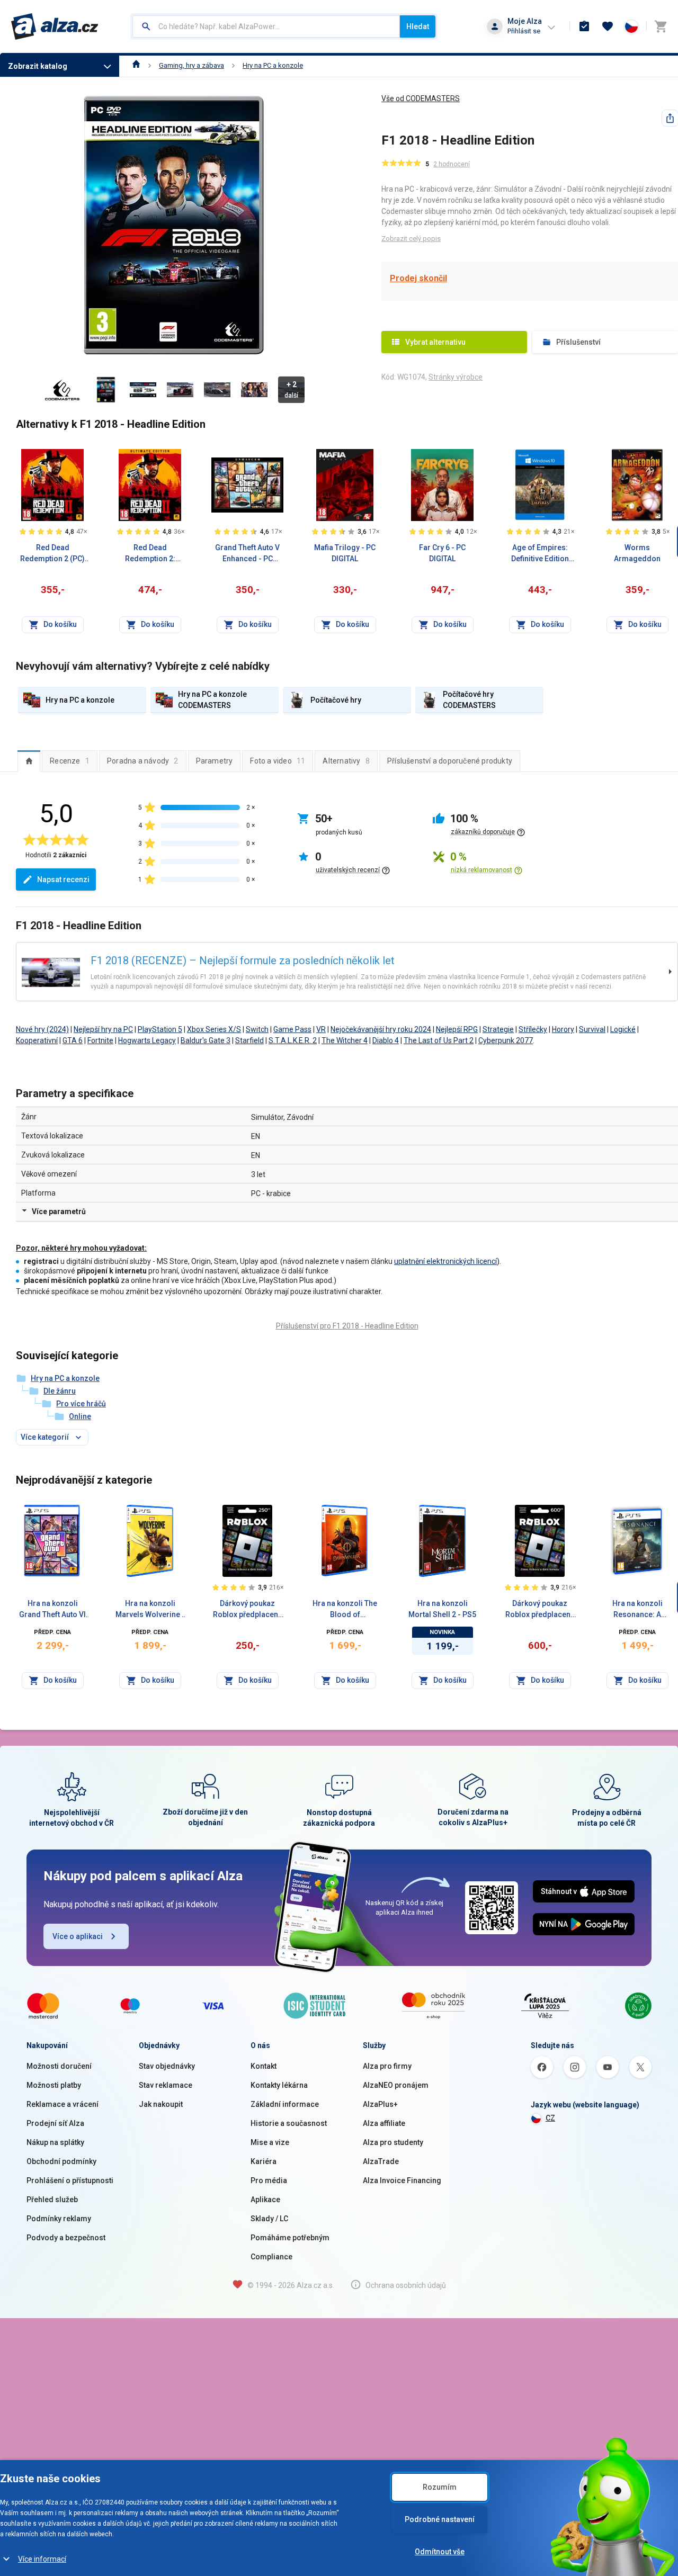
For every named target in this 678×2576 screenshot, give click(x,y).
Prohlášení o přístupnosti (70, 2180)
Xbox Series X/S (214, 1029)
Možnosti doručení (59, 2066)
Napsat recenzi (63, 879)
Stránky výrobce (456, 377)
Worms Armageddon (637, 553)
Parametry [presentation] (215, 761)
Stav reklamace (166, 2085)
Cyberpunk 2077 (506, 1040)
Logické (623, 1029)
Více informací (42, 2559)
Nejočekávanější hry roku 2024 (381, 1029)
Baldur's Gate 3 (206, 1040)
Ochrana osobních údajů (406, 2285)
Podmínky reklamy (59, 2219)
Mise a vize (270, 2142)
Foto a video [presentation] (278, 761)
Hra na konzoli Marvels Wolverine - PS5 (150, 1610)
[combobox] (266, 26)
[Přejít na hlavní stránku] (55, 26)
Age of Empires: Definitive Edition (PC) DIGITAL (540, 554)
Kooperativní (37, 1040)
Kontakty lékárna (279, 2085)
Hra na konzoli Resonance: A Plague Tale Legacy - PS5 (637, 1610)
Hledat (418, 26)
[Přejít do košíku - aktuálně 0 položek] (661, 26)
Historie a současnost (289, 2123)
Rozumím (440, 2487)
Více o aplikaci (78, 1936)
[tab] (29, 761)
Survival (592, 1029)
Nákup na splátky (55, 2142)
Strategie (498, 1029)
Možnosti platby (54, 2085)
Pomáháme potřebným (290, 2238)
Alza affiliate (384, 2123)
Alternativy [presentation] (346, 761)
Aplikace (265, 2200)
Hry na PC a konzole (273, 65)
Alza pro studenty (393, 2142)
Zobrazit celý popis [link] (411, 239)
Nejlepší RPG (457, 1029)
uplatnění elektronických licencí (445, 1261)
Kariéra (264, 2161)
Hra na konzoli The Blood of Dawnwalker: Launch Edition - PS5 (345, 1610)
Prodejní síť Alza (55, 2123)
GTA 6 (73, 1040)
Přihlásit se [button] (524, 31)
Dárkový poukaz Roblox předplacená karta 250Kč (248, 1610)
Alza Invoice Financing (402, 2180)
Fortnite (100, 1040)
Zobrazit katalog (38, 66)
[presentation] (29, 761)
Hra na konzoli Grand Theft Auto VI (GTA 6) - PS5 (52, 1610)
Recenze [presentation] (70, 761)
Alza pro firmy (387, 2066)
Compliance (271, 2257)
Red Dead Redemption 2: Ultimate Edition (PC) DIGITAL (150, 554)
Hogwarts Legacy (147, 1040)
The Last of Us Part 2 (439, 1040)
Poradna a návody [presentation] (143, 761)
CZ (550, 2118)
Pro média (269, 2180)
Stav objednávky (167, 2066)
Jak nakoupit (161, 2104)
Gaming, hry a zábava (191, 65)
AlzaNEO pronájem (396, 2085)
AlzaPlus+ (380, 2104)
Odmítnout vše (440, 2552)
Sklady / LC (269, 2219)
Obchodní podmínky (61, 2161)
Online (80, 1416)
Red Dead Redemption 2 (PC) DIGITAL (52, 554)
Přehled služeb (52, 2200)
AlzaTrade (381, 2161)
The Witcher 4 (345, 1040)
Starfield (249, 1040)
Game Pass (292, 1029)
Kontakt (264, 2066)
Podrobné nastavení (440, 2519)
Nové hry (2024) (42, 1029)
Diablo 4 (386, 1040)
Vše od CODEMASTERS (421, 98)
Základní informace (285, 2104)
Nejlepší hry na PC (103, 1029)
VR (321, 1029)
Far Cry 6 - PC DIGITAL (442, 553)
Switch (257, 1029)
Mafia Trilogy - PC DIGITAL (345, 553)
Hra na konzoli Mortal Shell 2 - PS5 (442, 1609)
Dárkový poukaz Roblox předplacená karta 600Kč (540, 1610)
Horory (563, 1029)
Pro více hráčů (81, 1404)
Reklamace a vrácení (63, 2104)
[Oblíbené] (608, 26)
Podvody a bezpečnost (66, 2238)
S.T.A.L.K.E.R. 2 (293, 1040)
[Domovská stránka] (136, 65)
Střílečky (533, 1029)
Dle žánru (60, 1391)
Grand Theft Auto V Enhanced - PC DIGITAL (247, 554)
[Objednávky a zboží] (584, 26)
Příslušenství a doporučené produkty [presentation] (450, 761)
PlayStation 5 (160, 1029)
